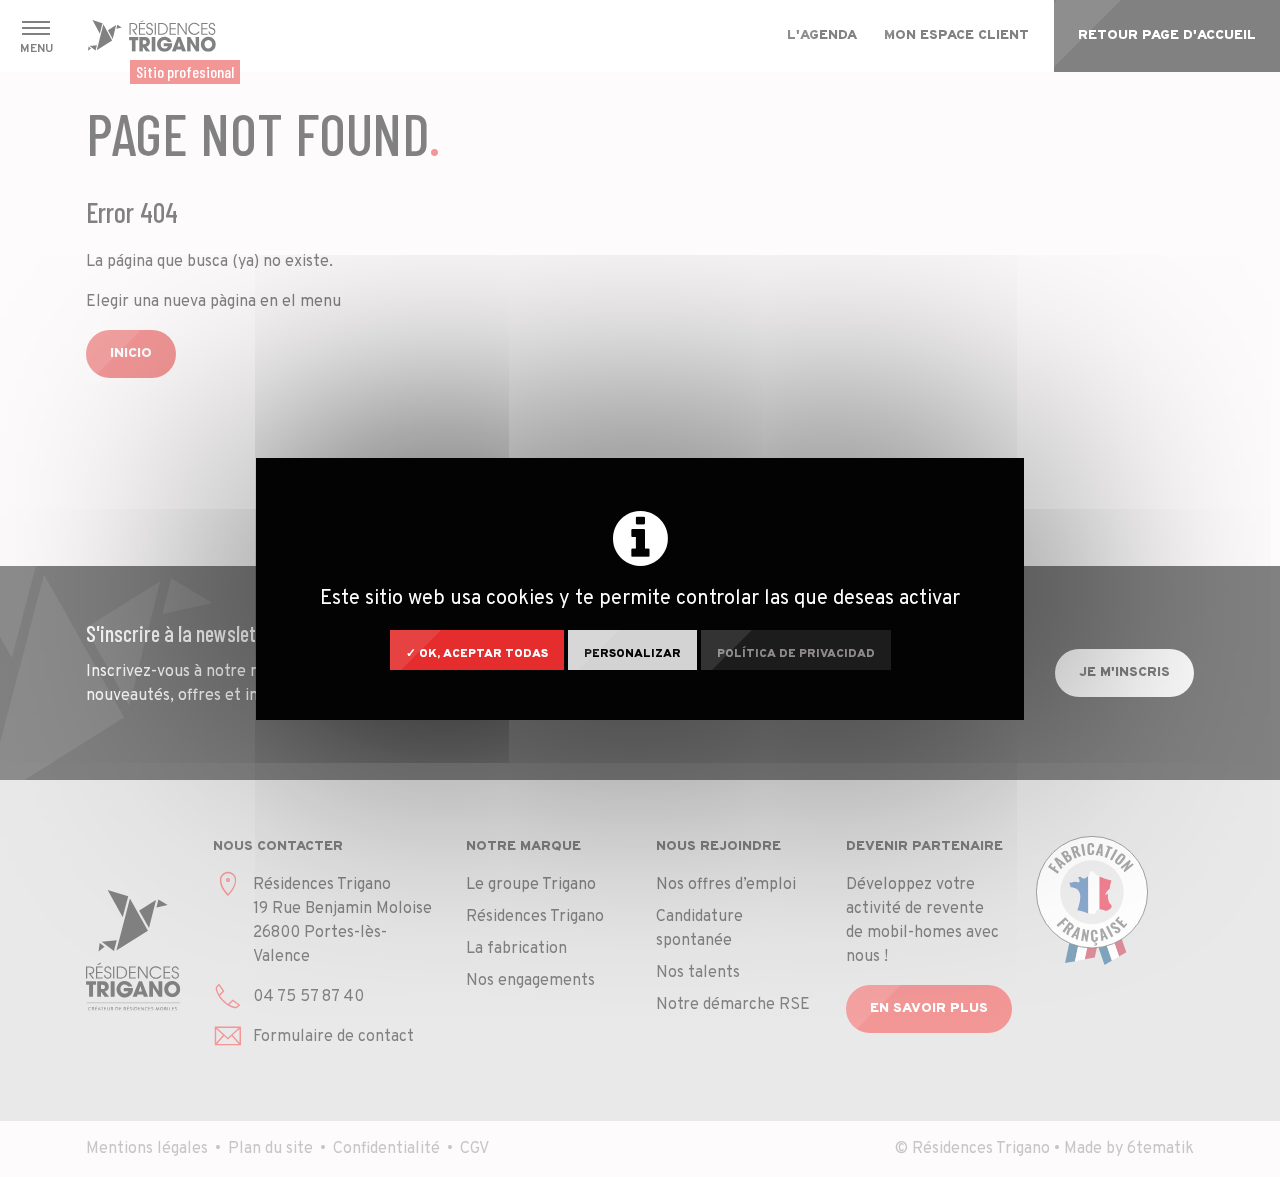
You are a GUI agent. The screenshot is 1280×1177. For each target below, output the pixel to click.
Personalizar (632, 654)
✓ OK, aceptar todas (477, 654)
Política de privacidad (796, 654)
